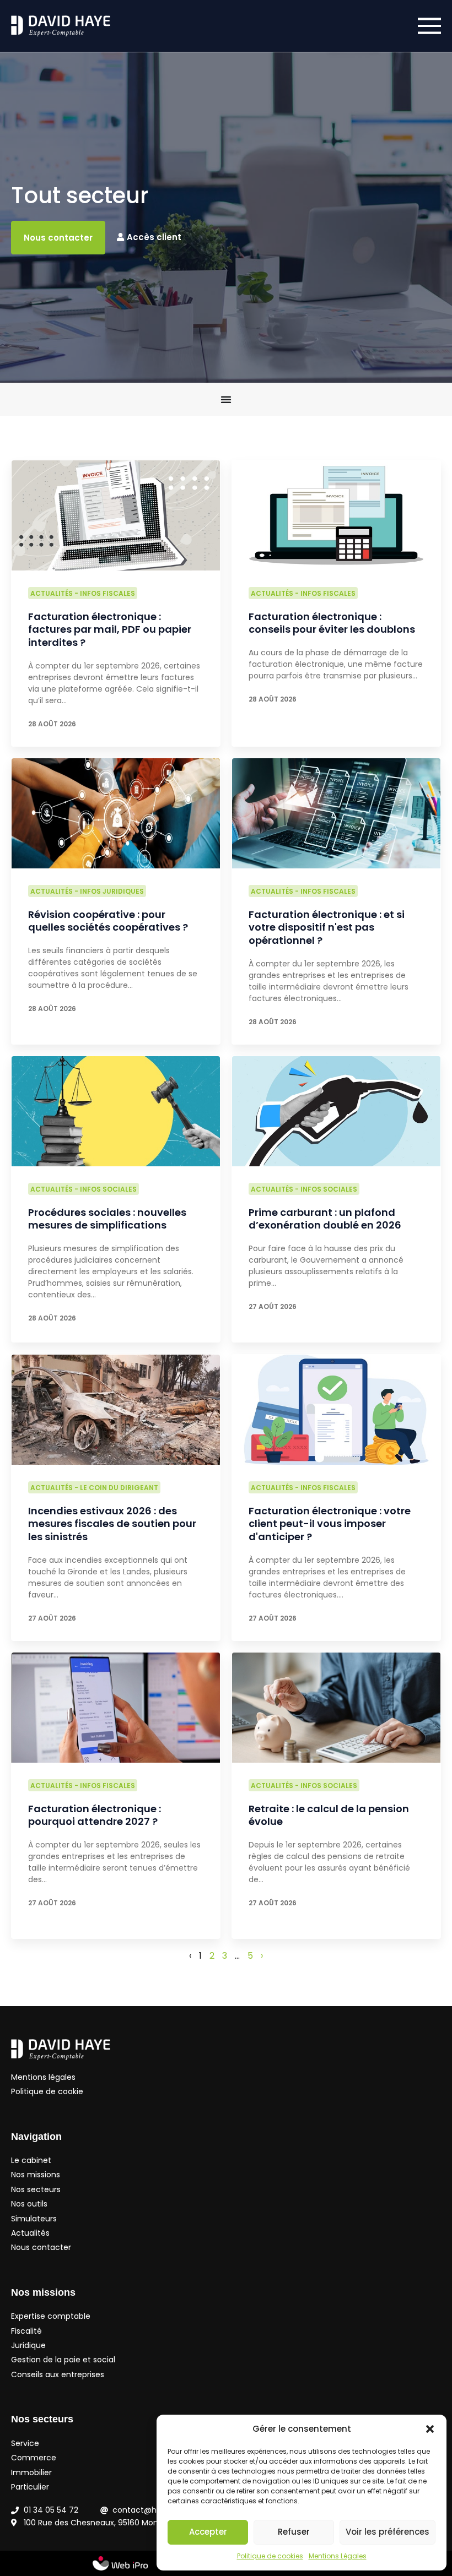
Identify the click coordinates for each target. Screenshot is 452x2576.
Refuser (294, 2532)
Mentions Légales (338, 2556)
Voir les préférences (388, 2532)
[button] (430, 2429)
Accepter (208, 2532)
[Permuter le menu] (226, 399)
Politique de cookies (270, 2556)
